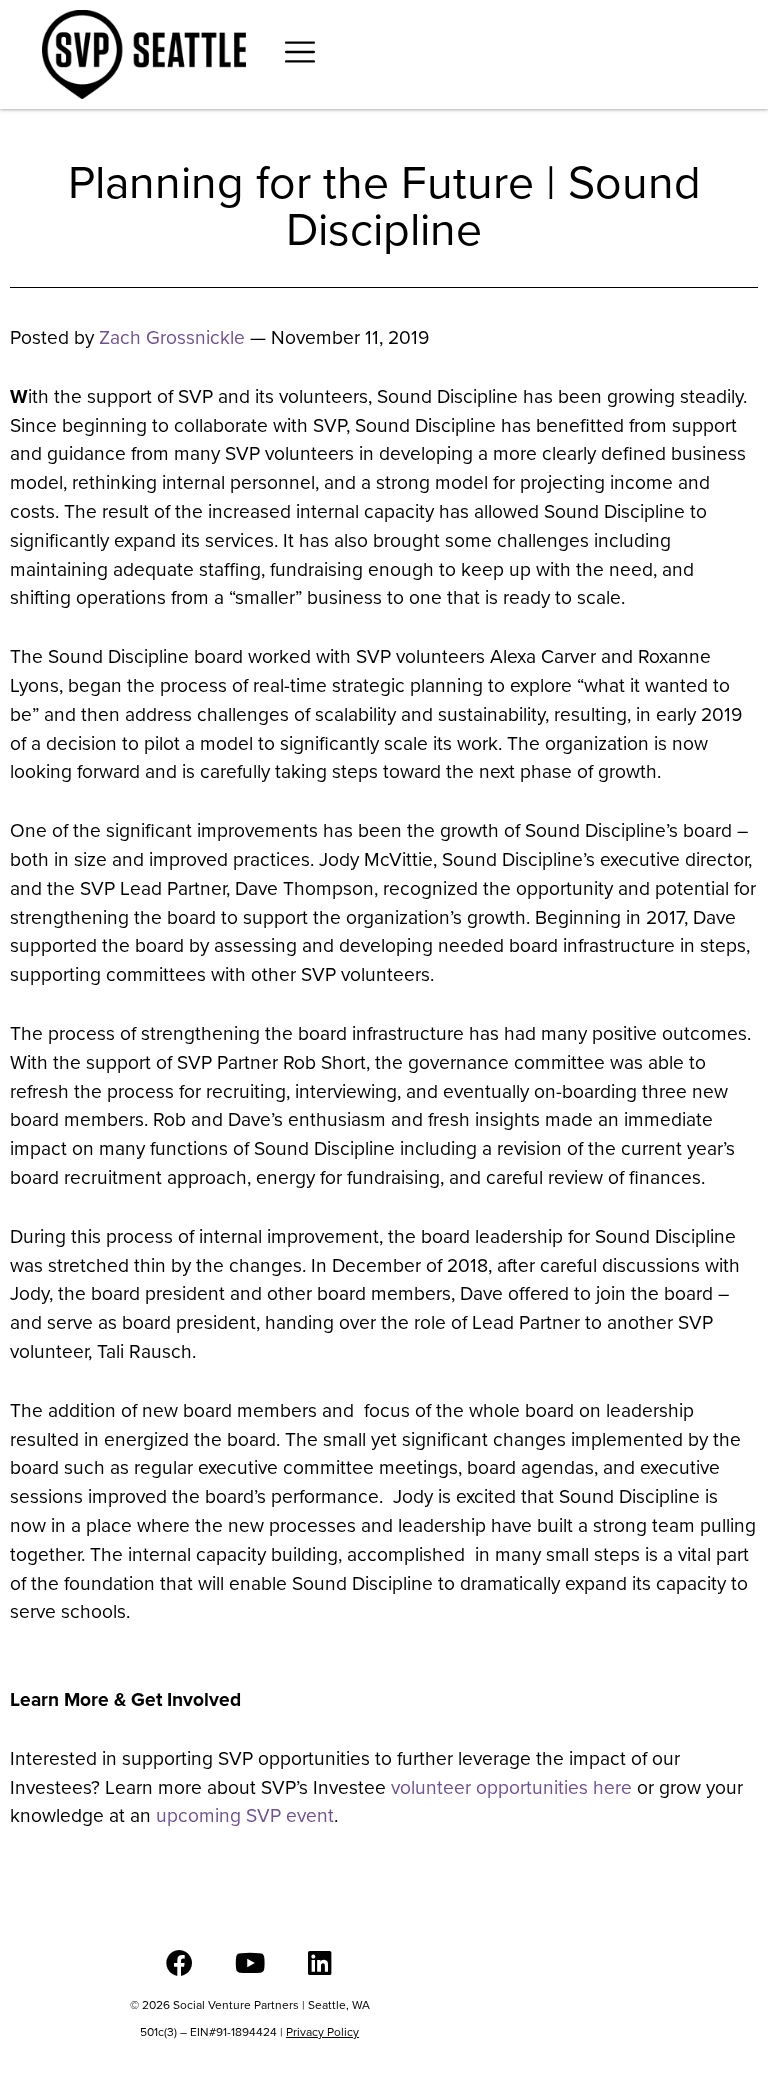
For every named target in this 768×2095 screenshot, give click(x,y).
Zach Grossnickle (172, 337)
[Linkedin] (319, 1962)
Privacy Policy (322, 2032)
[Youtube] (249, 1962)
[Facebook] (179, 1962)
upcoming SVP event (245, 1815)
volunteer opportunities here (511, 1787)
